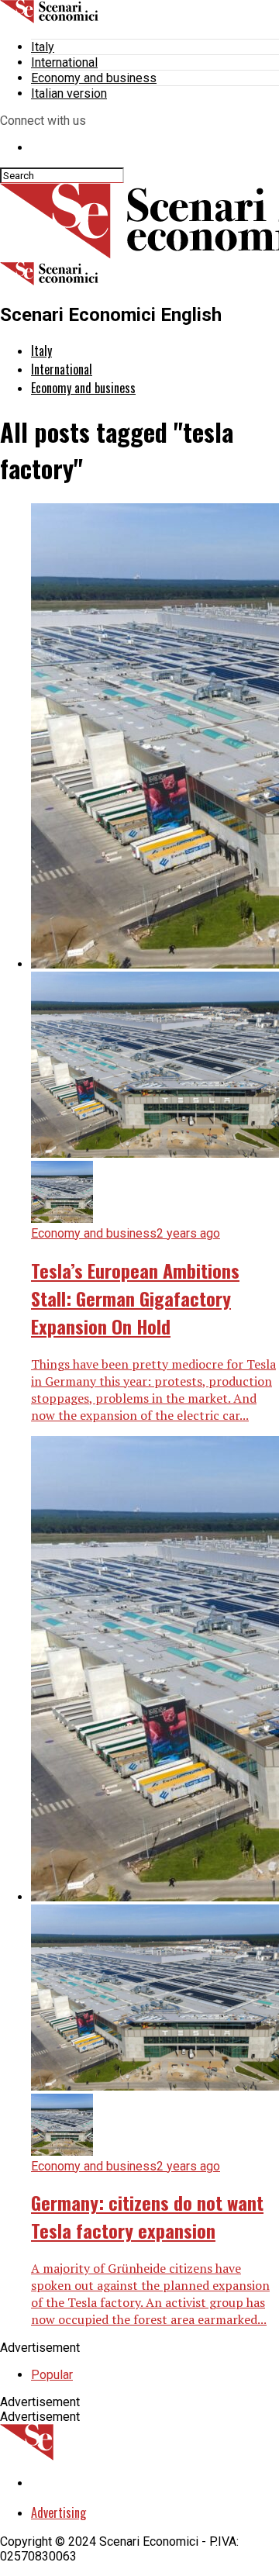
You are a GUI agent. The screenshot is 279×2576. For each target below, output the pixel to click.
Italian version (69, 93)
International (64, 62)
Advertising (59, 2512)
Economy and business (94, 78)
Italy (43, 47)
